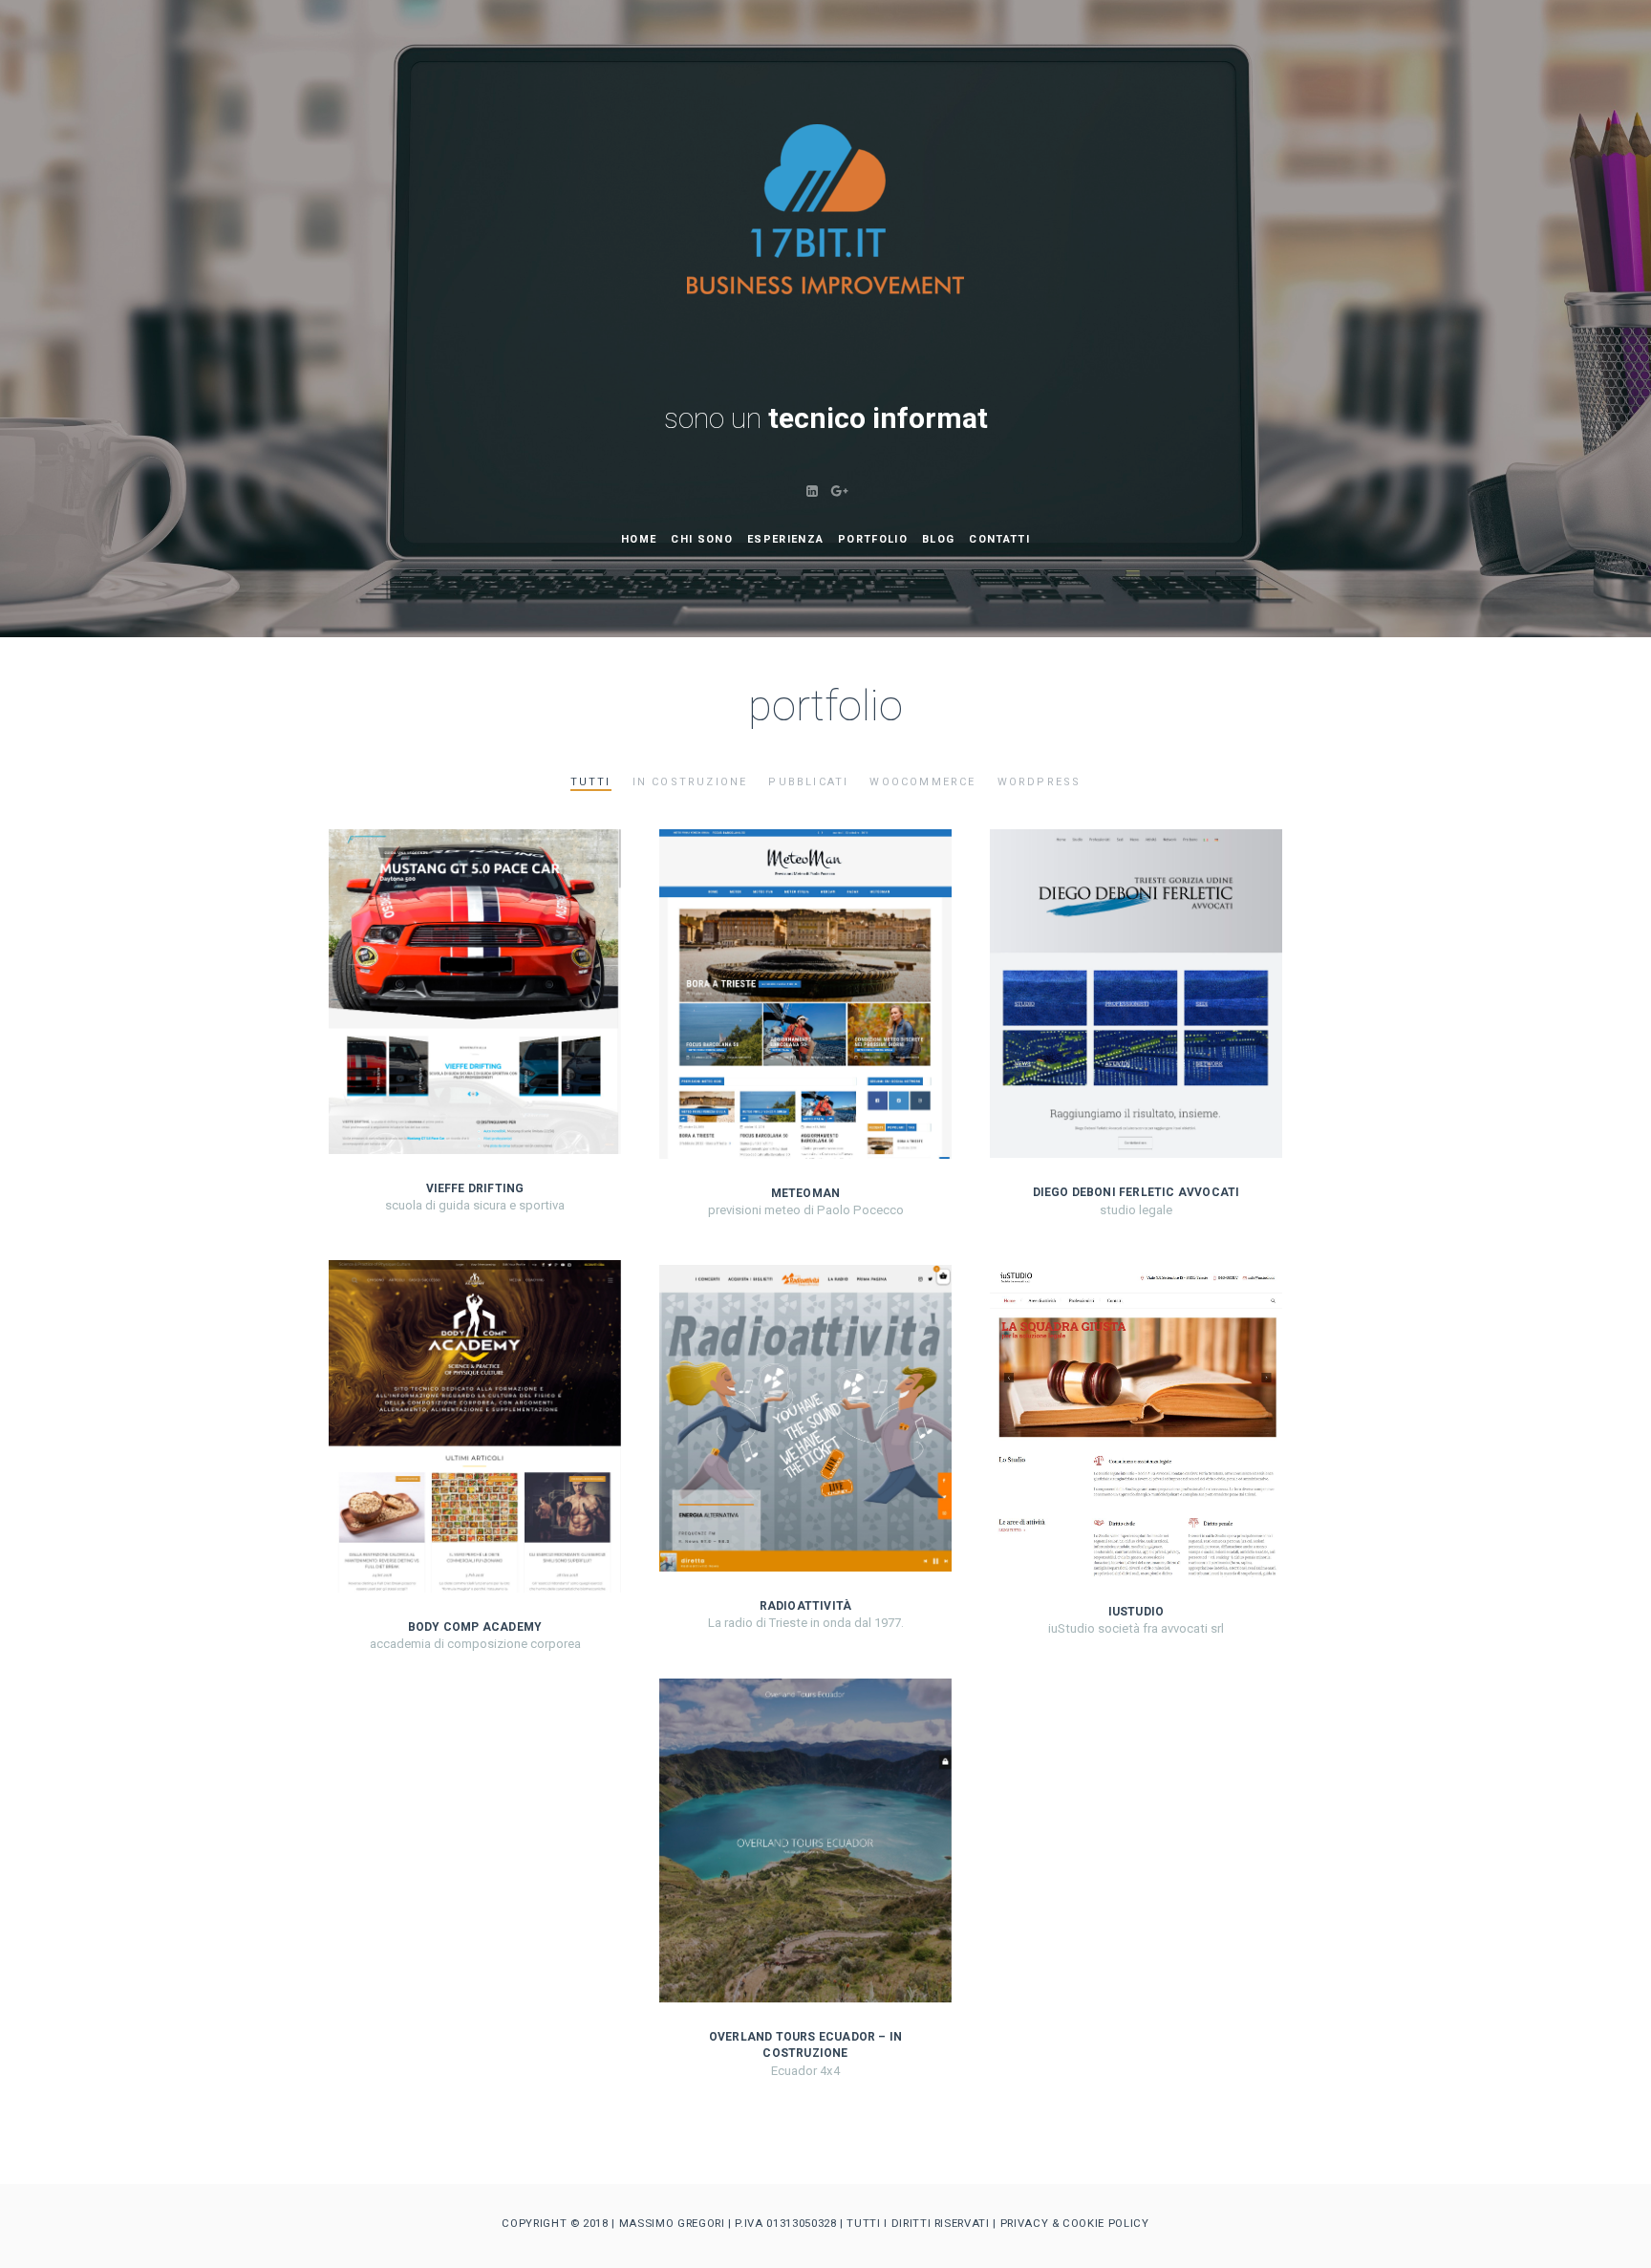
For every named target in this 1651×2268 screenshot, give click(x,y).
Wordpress (1040, 782)
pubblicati (808, 782)
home (639, 539)
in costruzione (690, 782)
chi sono (702, 539)
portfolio (873, 539)
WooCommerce (922, 782)
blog (938, 539)
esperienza (785, 539)
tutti (591, 782)
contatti (999, 539)
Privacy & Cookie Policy (1075, 2223)
